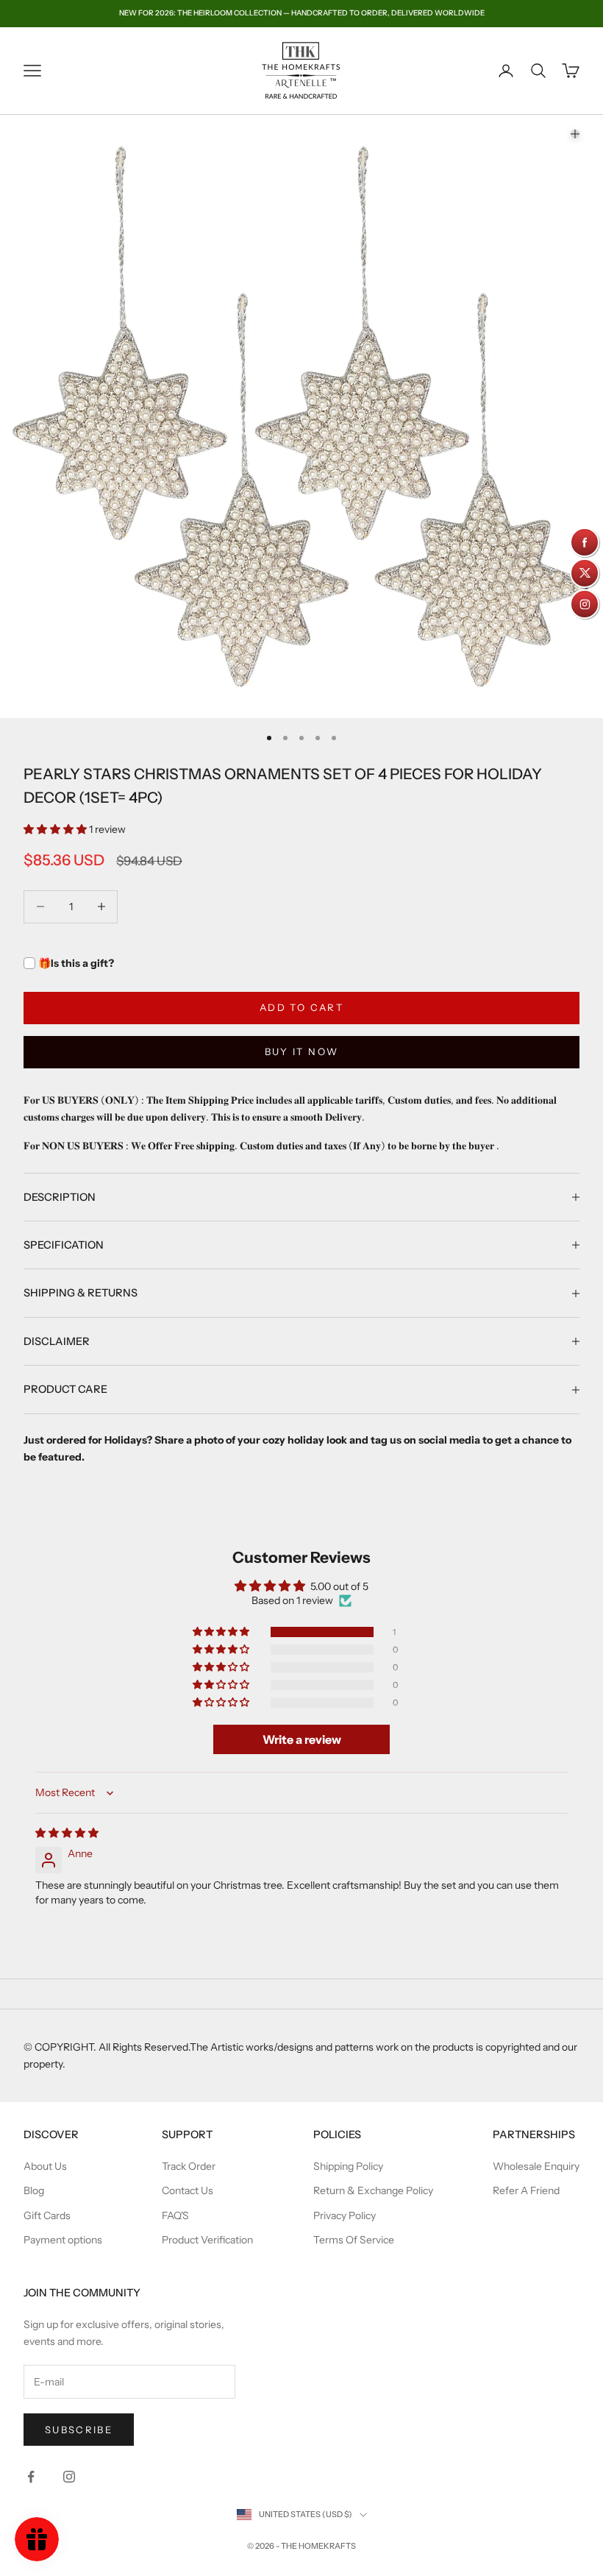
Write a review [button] (302, 1739)
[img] (67, 1833)
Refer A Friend (526, 2190)
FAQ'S (175, 2215)
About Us (45, 2166)
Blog (34, 2190)
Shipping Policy (348, 2166)
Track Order (189, 2166)
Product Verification (207, 2240)
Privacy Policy (345, 2215)
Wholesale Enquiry (536, 2166)
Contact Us (188, 2190)
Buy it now (301, 1051)
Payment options (63, 2240)
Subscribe (79, 2430)
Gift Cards (47, 2215)
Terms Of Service (354, 2240)
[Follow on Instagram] (69, 2477)
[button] (56, 829)
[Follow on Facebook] (31, 2477)
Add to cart (301, 1007)
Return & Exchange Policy (373, 2190)
